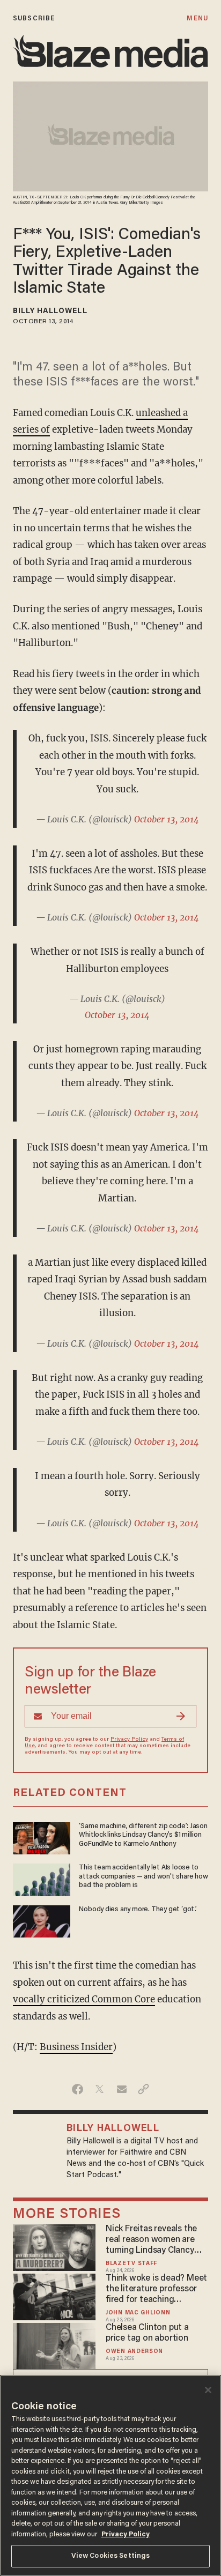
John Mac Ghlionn (138, 2313)
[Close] (208, 2390)
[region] (110, 2475)
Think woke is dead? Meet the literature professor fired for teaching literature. (156, 2290)
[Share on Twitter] (100, 2089)
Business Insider (76, 2047)
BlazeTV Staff (131, 2264)
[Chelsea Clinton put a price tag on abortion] (54, 2345)
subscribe (34, 18)
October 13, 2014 (167, 819)
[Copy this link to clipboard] (143, 2089)
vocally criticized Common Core (84, 1999)
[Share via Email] (121, 2089)
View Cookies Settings (111, 2556)
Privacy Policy (129, 1740)
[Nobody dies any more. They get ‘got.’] (42, 1920)
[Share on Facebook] (78, 2089)
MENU (197, 18)
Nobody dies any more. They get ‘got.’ (138, 1910)
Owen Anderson (134, 2352)
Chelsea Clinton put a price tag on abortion (147, 2333)
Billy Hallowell (50, 311)
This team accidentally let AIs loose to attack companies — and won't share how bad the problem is (143, 1877)
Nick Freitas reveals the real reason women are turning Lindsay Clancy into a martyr (151, 2240)
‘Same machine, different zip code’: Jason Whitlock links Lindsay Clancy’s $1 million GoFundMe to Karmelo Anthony (143, 1835)
